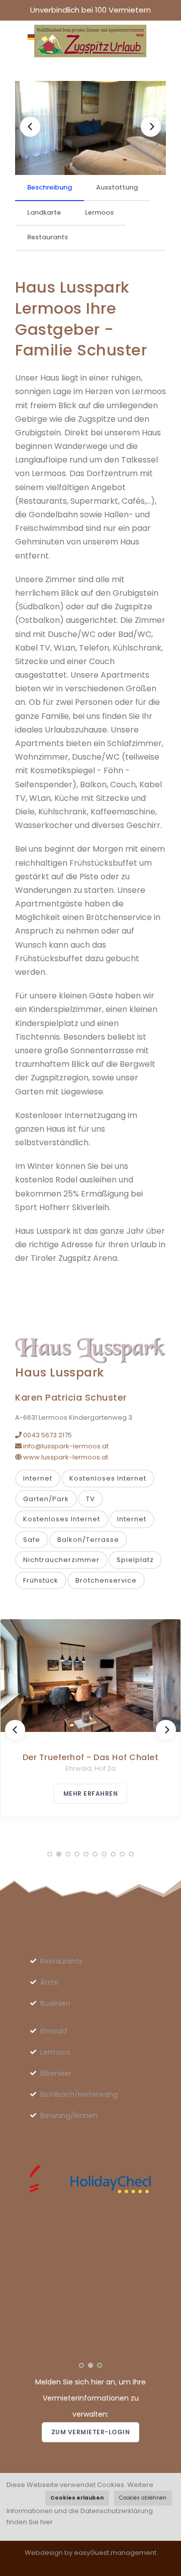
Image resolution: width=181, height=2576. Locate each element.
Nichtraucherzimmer (61, 1560)
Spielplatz (135, 1560)
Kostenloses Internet (108, 1478)
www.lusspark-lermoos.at (65, 1457)
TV (90, 1499)
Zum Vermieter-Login (91, 2432)
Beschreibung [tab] (50, 187)
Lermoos (55, 2052)
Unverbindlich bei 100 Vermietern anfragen (90, 12)
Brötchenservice (106, 1580)
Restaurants (61, 1961)
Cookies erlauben (77, 2498)
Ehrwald (54, 2031)
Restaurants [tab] (48, 237)
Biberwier (56, 2073)
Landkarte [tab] (44, 212)
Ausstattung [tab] (117, 187)
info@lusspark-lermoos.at (65, 1446)
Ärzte (49, 1982)
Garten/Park (46, 1499)
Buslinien (55, 2003)
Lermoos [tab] (99, 212)
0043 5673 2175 (47, 1435)
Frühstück (41, 1580)
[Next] (151, 127)
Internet (38, 1478)
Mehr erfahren (91, 1793)
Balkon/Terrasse (88, 1540)
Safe (32, 1540)
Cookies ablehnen (143, 2498)
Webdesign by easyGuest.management (90, 2553)
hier (47, 2522)
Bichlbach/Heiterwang (79, 2094)
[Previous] (30, 127)
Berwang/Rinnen (69, 2115)
